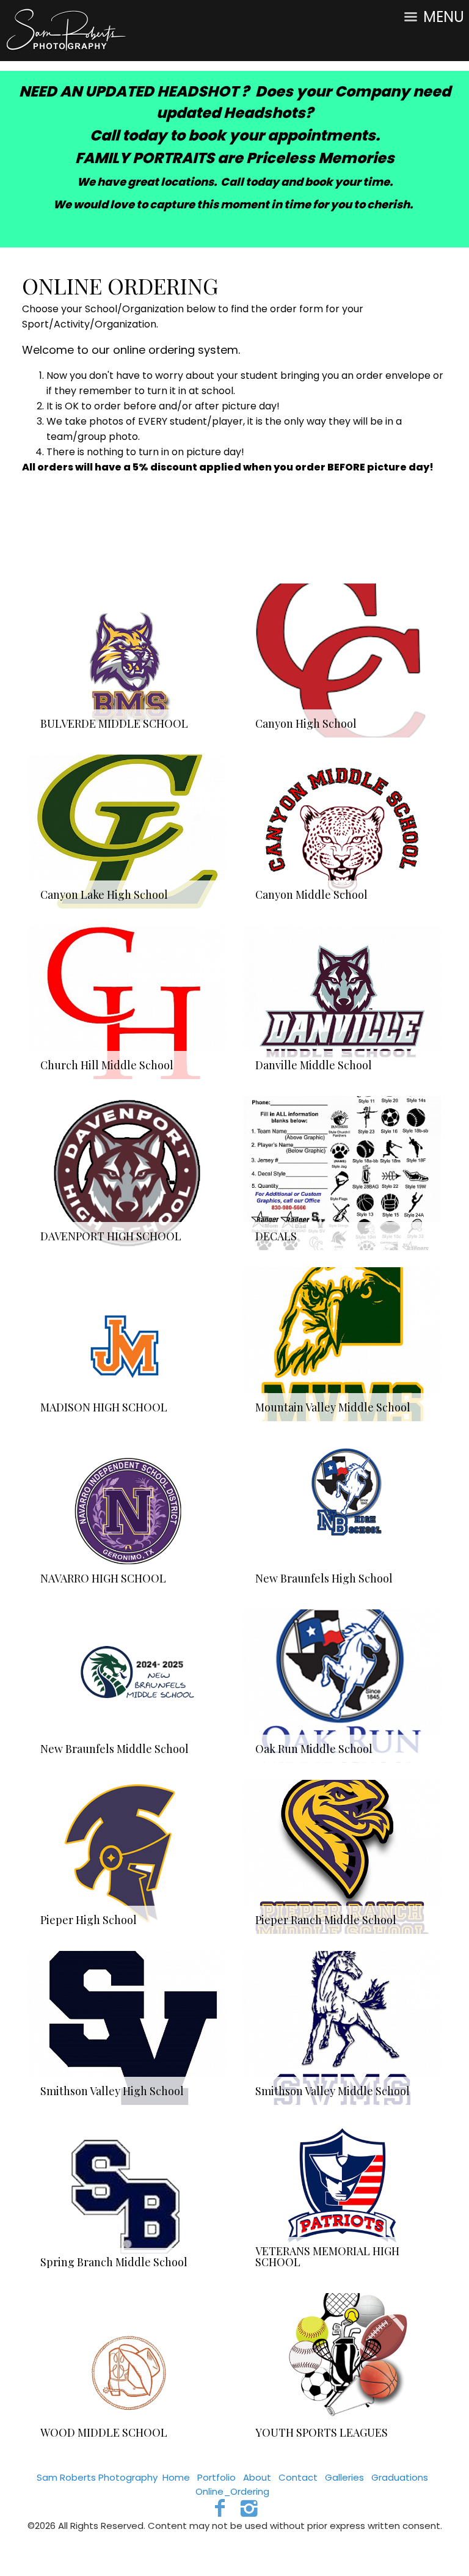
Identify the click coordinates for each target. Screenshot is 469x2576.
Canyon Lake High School (104, 895)
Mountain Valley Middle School (333, 1407)
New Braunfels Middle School (115, 1749)
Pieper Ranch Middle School (326, 1920)
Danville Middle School (314, 1065)
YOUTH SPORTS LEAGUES (322, 2432)
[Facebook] (220, 2508)
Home (176, 2477)
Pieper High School (89, 1920)
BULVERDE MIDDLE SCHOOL (114, 723)
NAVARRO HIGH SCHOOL (103, 1578)
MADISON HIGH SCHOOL (104, 1407)
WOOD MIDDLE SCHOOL (104, 2432)
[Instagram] (249, 2508)
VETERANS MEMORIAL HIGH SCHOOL (327, 2256)
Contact (298, 2477)
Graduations (400, 2477)
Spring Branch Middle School (114, 2262)
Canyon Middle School (311, 895)
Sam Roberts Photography (97, 2477)
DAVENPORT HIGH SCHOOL (111, 1236)
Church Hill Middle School (107, 1065)
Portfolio (216, 2477)
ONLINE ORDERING (120, 285)
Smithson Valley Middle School (333, 2091)
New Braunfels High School (324, 1578)
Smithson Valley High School (112, 2091)
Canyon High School (306, 723)
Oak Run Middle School (314, 1749)
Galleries (344, 2477)
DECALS (276, 1236)
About (257, 2477)
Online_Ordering (232, 2491)
